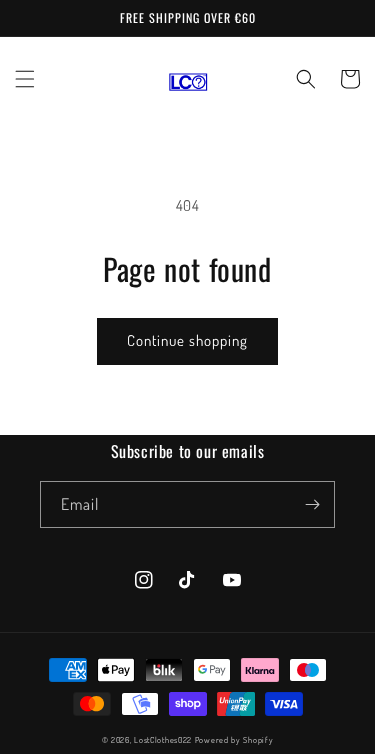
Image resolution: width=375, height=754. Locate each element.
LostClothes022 (163, 739)
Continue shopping (187, 340)
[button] (25, 79)
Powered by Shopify (234, 739)
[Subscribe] (312, 504)
